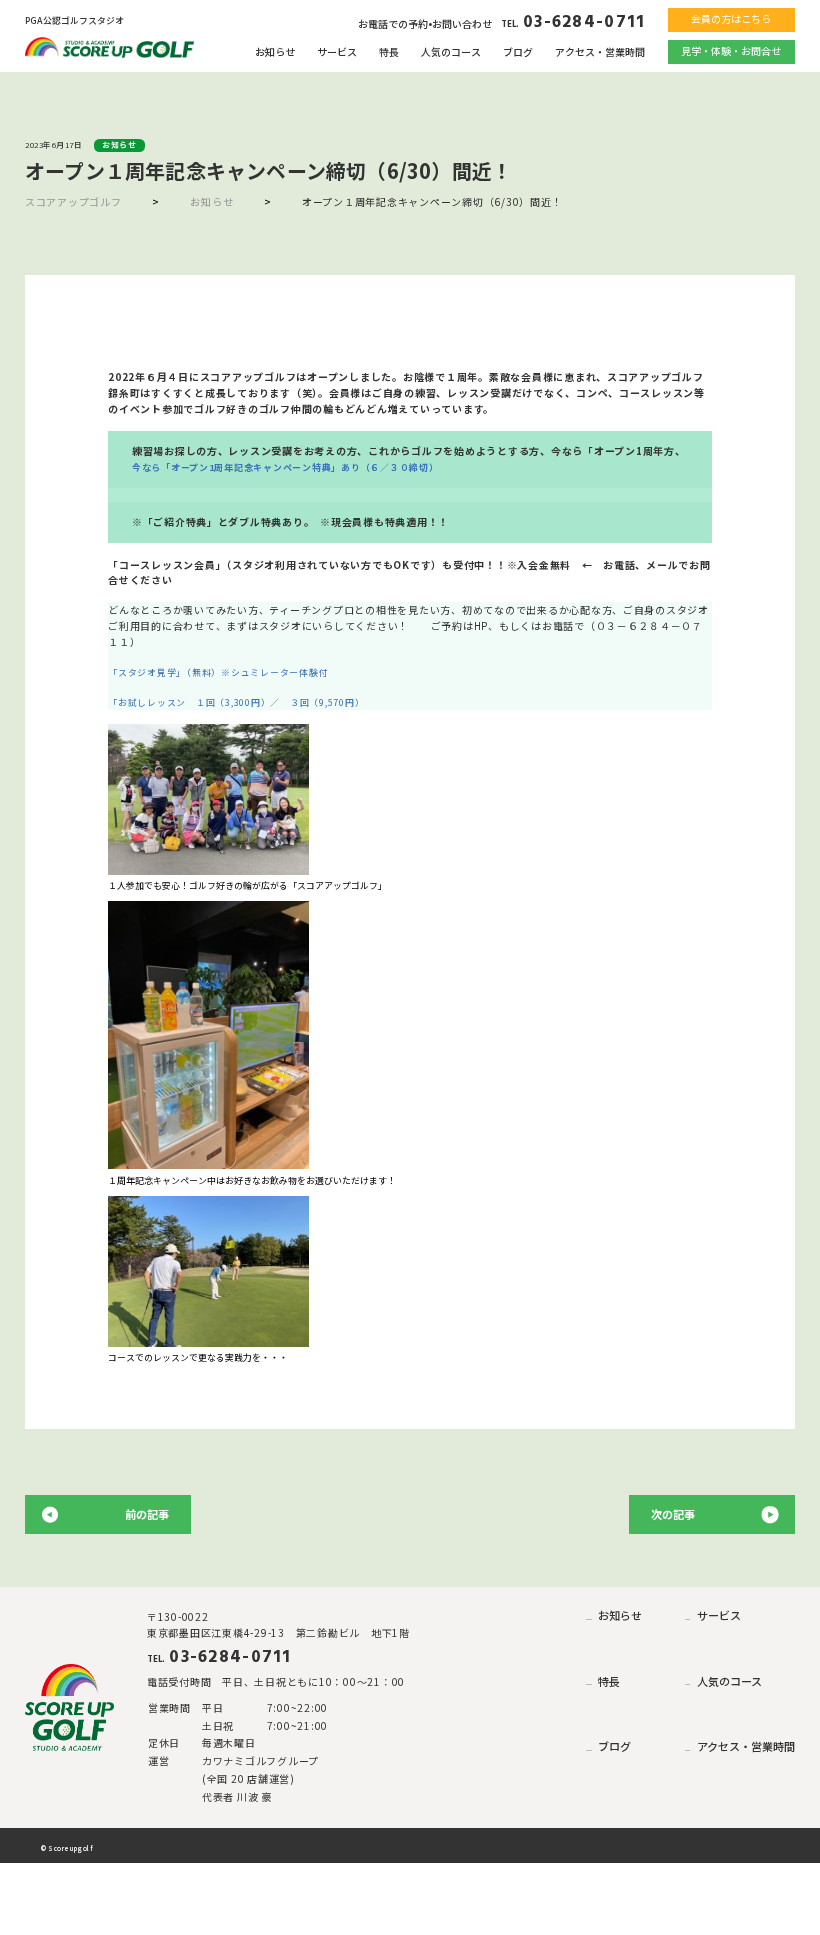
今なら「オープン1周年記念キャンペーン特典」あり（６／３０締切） (285, 467)
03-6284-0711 (573, 22)
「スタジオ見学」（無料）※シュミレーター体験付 (218, 672)
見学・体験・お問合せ (731, 50)
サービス (337, 51)
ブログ (518, 51)
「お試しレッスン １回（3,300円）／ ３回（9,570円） (236, 702)
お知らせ (275, 51)
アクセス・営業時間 (600, 51)
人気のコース (451, 51)
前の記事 (147, 1514)
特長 (389, 51)
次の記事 (673, 1514)
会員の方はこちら (731, 18)
